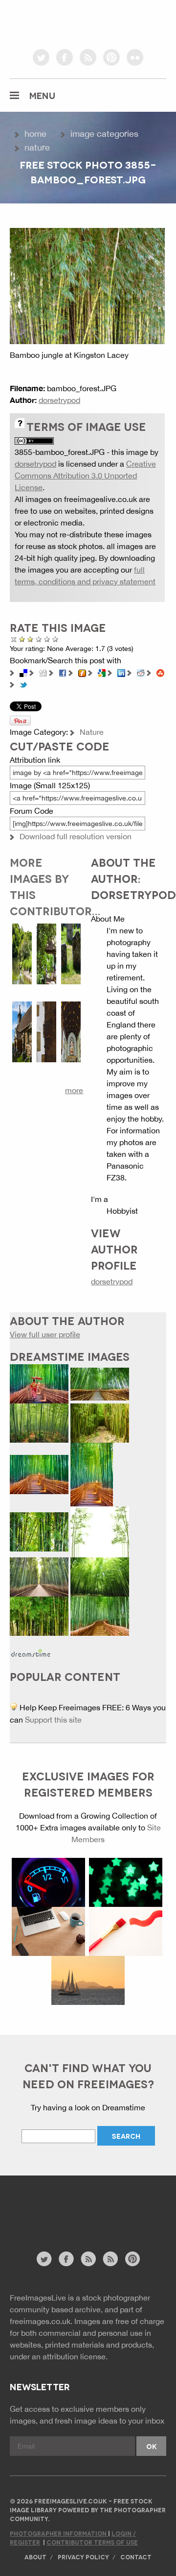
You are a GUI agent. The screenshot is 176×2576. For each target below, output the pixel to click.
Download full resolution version (76, 836)
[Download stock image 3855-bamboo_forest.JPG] (87, 285)
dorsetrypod (59, 400)
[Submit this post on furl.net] (82, 672)
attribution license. (75, 2356)
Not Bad (29, 639)
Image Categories (104, 134)
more (74, 1090)
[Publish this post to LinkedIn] (121, 672)
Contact (136, 2557)
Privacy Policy (83, 2557)
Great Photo (47, 639)
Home (35, 134)
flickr (135, 57)
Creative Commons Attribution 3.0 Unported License (85, 475)
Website (63, 2218)
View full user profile (45, 1334)
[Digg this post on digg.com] (43, 672)
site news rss (88, 2259)
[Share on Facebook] (63, 672)
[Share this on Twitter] (23, 684)
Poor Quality (22, 639)
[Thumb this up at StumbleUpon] (160, 672)
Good (39, 639)
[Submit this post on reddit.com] (141, 672)
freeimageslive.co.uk (64, 22)
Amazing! (55, 639)
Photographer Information (59, 2533)
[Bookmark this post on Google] (102, 672)
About (35, 2557)
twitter (41, 57)
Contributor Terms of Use (92, 2542)
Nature (37, 147)
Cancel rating (14, 639)
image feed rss (110, 2259)
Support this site (53, 1720)
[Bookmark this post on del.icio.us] (23, 672)
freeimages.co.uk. (41, 2321)
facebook (65, 57)
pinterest (111, 57)
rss (88, 57)
